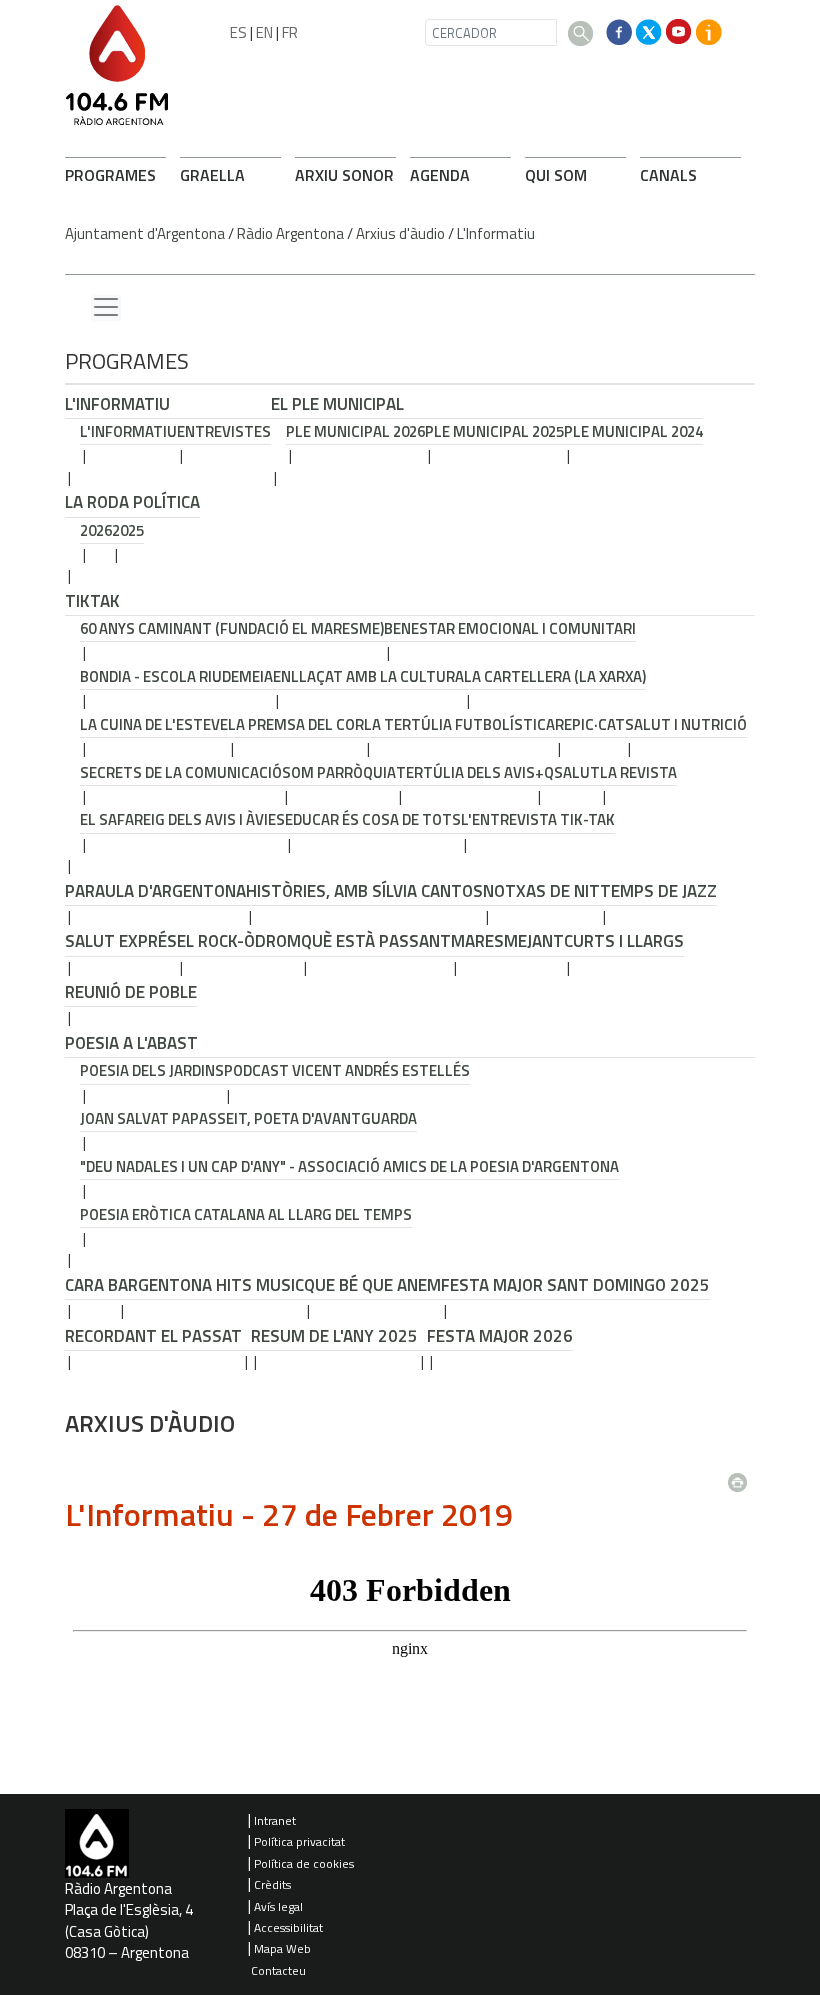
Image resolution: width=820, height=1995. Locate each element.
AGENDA (440, 175)
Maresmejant (507, 941)
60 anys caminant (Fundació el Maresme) (232, 628)
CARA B (91, 1285)
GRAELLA (212, 175)
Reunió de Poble (131, 992)
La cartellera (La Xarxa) (555, 676)
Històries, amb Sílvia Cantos (364, 891)
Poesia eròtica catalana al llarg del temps (246, 1214)
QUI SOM (556, 175)
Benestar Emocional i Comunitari (510, 628)
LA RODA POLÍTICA (132, 502)
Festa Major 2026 (500, 1336)
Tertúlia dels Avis (465, 772)
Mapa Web (282, 1948)
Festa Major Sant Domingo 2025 (575, 1285)
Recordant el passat (153, 1336)
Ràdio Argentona (290, 233)
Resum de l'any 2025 (334, 1336)
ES (238, 32)
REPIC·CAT (590, 724)
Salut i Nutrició (686, 724)
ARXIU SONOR (344, 175)
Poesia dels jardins (152, 1070)
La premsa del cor (296, 724)
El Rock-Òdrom (239, 941)
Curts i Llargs (624, 941)
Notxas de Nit (541, 891)
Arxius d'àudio (400, 233)
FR (290, 32)
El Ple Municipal (337, 404)
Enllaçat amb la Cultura (368, 676)
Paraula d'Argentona (155, 891)
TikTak (92, 601)
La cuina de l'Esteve (154, 724)
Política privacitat (299, 1841)
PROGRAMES (110, 175)
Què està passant (376, 941)
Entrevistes (224, 431)
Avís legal (278, 1906)
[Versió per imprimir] (742, 1477)
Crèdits (272, 1884)
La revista (638, 772)
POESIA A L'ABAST (131, 1043)
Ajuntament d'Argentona (145, 233)
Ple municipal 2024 (633, 431)
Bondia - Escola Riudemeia (176, 676)
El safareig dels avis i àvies (182, 819)
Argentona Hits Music (211, 1285)
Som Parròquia (339, 772)
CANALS (668, 175)
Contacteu (278, 1970)
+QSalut (567, 772)
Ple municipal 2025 (494, 431)
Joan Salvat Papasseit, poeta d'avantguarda (248, 1118)
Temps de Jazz (658, 891)
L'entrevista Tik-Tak (538, 819)
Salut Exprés (121, 941)
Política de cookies (304, 1863)
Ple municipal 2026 (355, 431)
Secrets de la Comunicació (181, 772)
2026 (96, 530)
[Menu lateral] (106, 308)
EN (264, 32)
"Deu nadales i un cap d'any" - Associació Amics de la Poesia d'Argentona (349, 1166)
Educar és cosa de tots (373, 819)
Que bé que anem (372, 1285)
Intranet (275, 1820)
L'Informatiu (496, 233)
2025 (128, 530)
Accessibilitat (288, 1927)
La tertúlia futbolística (459, 724)
